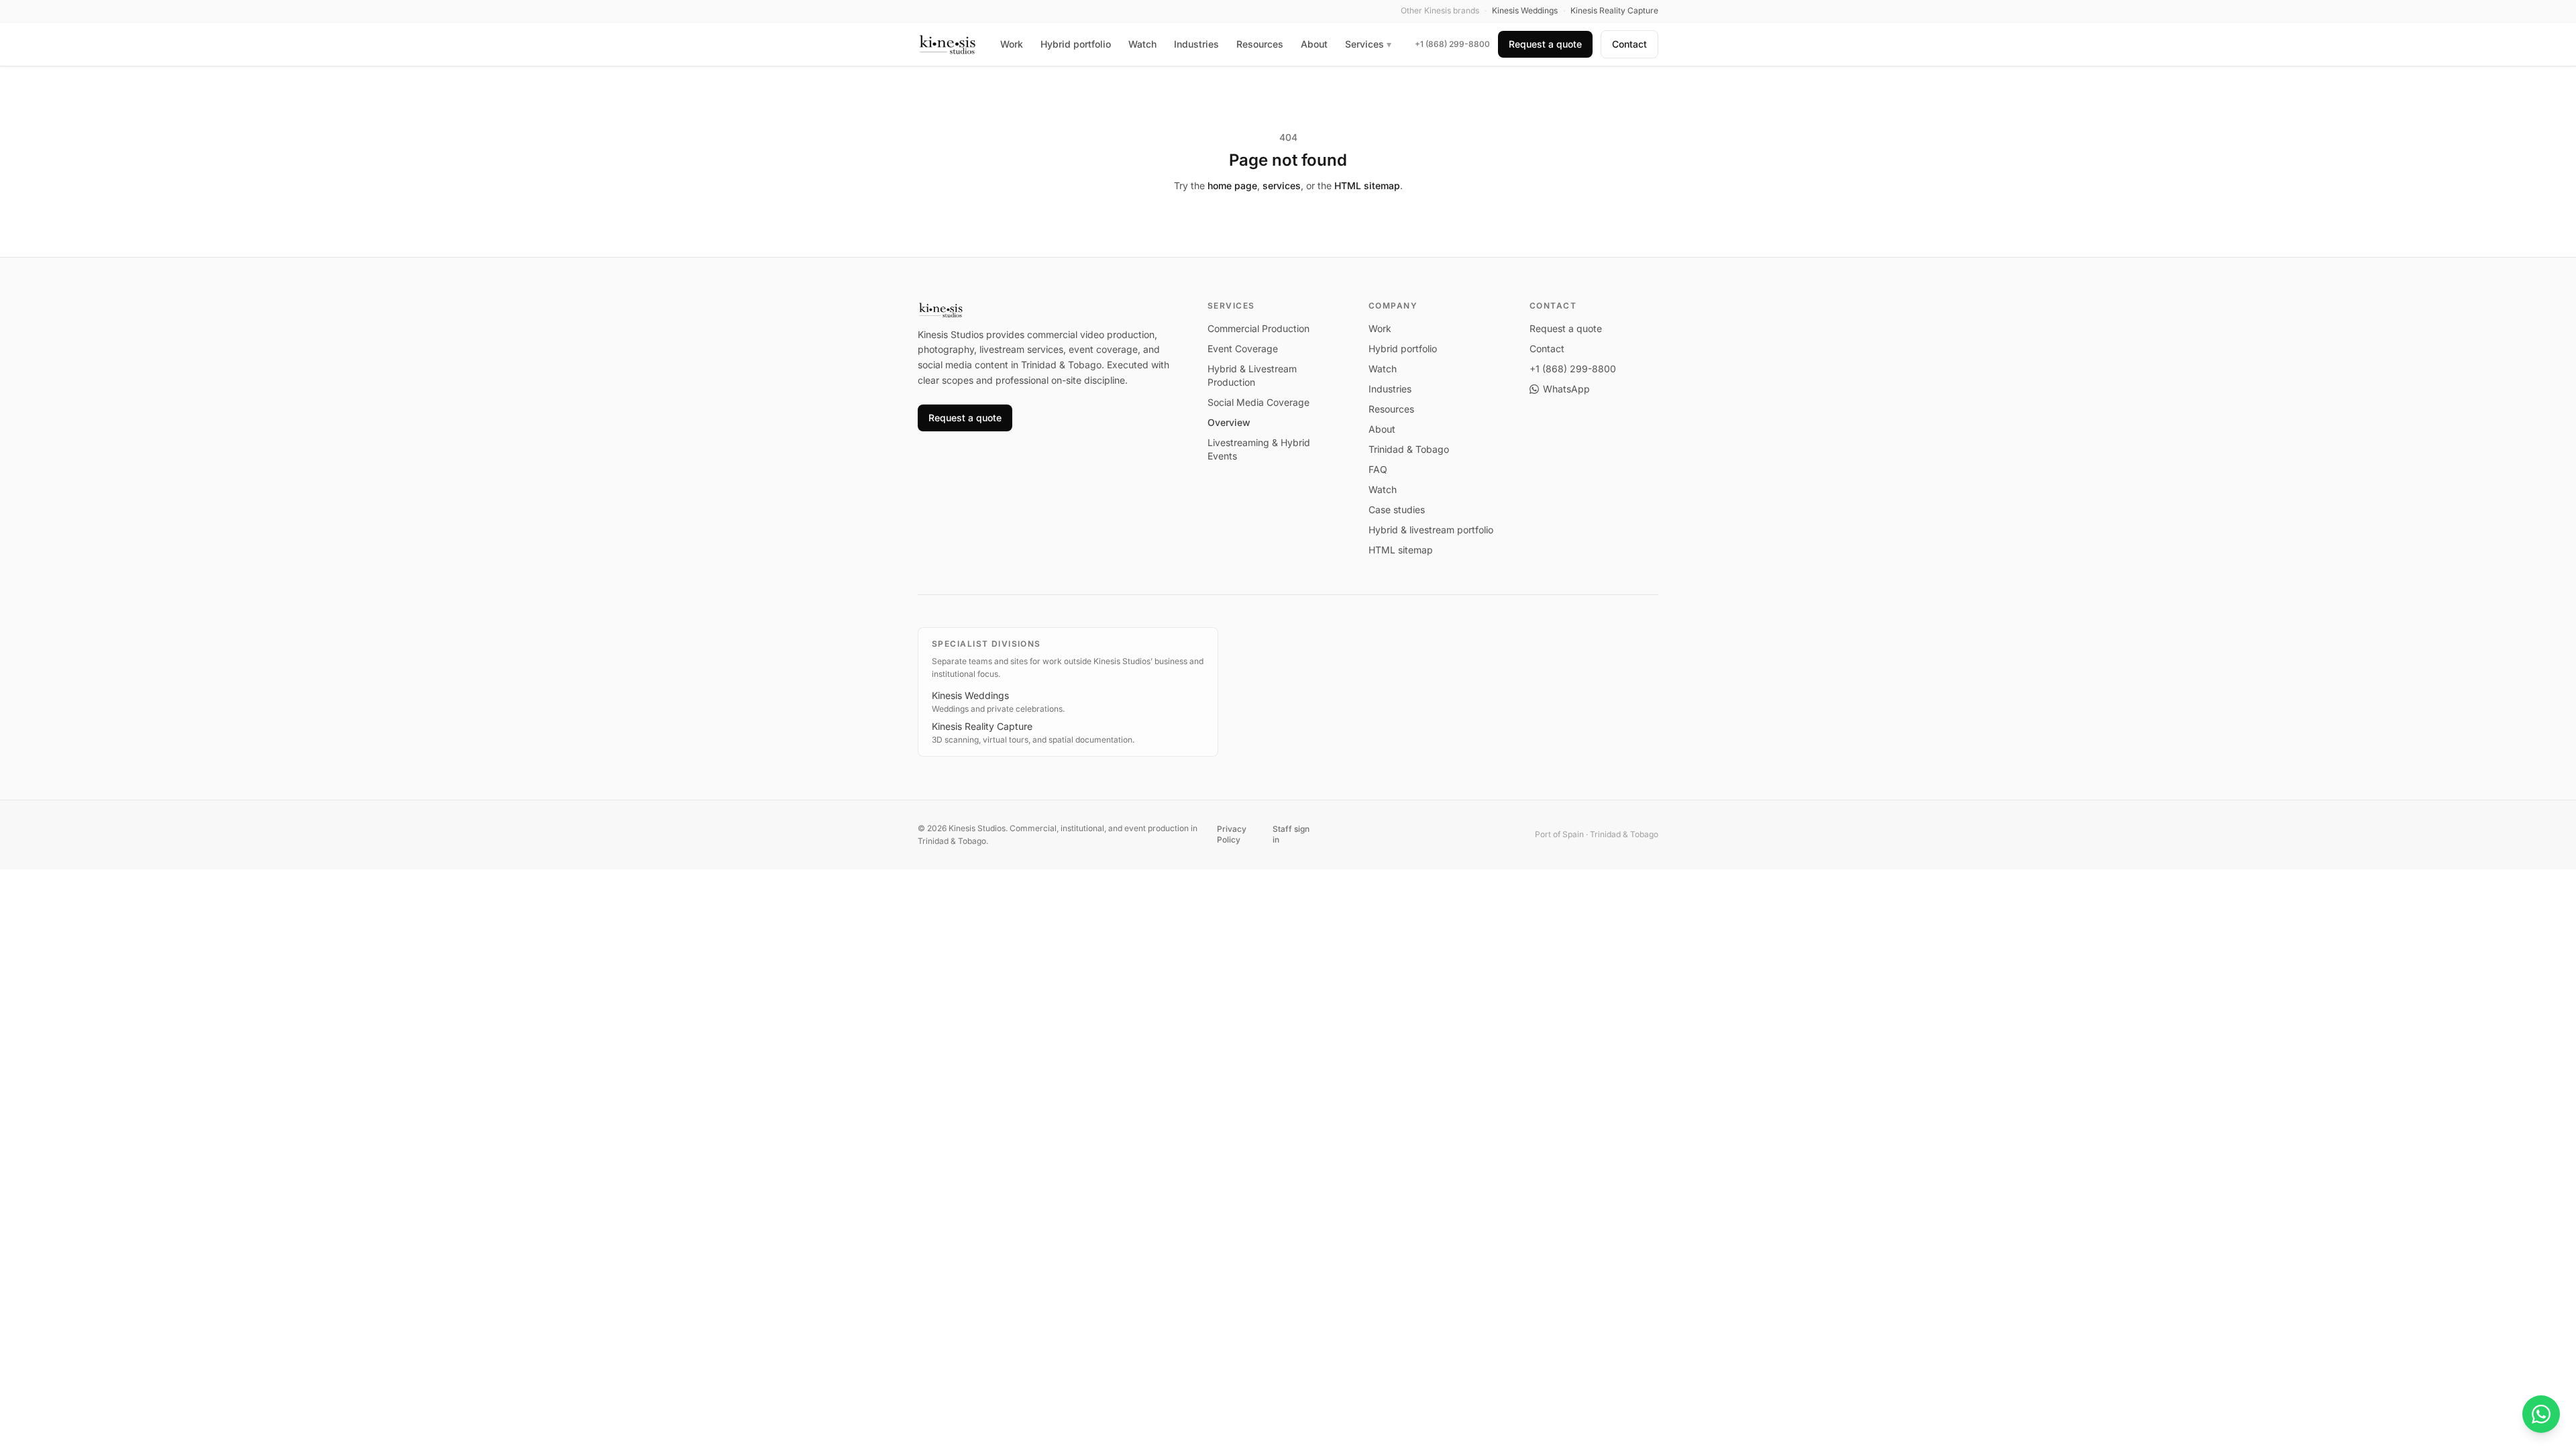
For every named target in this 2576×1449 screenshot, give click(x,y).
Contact (1629, 44)
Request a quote (1545, 44)
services (1282, 185)
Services (1368, 44)
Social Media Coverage (1258, 402)
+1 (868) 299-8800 (1452, 44)
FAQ (1378, 469)
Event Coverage (1243, 348)
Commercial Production (1258, 328)
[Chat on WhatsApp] (2541, 1414)
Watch (1142, 44)
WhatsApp (1566, 389)
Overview (1229, 422)
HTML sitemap (1367, 185)
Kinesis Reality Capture (982, 726)
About (1314, 44)
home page (1232, 185)
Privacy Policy (1232, 834)
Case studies (1397, 509)
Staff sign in (1291, 834)
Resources (1260, 44)
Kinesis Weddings (970, 695)
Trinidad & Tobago (1409, 449)
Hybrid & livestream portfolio (1431, 530)
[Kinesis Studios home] (948, 44)
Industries (1196, 44)
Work (1012, 44)
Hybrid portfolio (1076, 44)
